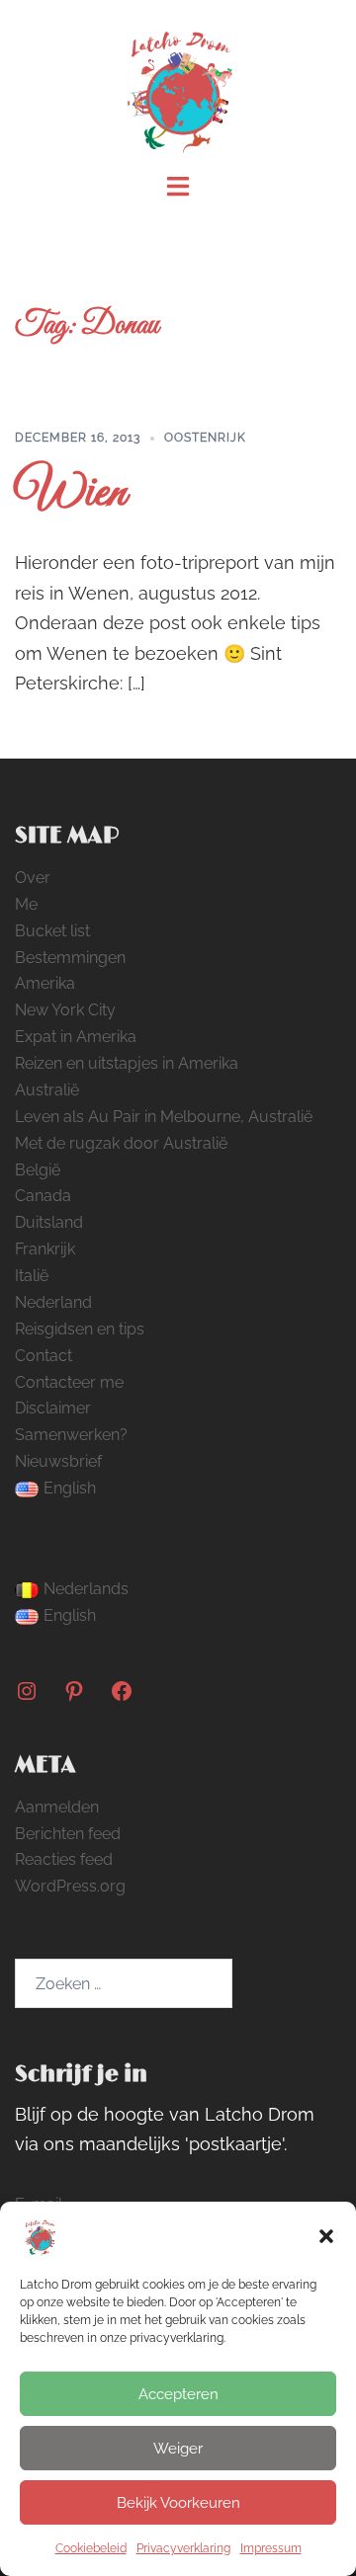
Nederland (53, 1302)
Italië (32, 1276)
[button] (326, 2236)
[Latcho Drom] (178, 85)
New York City (65, 1010)
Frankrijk (45, 1249)
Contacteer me (69, 1382)
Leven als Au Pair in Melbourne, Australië (164, 1117)
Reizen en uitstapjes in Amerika (127, 1063)
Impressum (271, 2548)
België (38, 1170)
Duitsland (49, 1222)
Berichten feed (68, 1834)
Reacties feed (64, 1859)
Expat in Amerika (76, 1037)
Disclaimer (53, 1408)
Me (26, 904)
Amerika (45, 983)
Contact (44, 1356)
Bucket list (52, 931)
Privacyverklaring (183, 2548)
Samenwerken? (71, 1435)
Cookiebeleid (91, 2548)
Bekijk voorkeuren (178, 2503)
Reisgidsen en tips (80, 1329)
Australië (47, 1090)
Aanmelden (57, 1807)
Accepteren (178, 2394)
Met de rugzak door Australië (121, 1143)
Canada (43, 1196)
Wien (71, 493)
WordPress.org (70, 1886)
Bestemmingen (70, 958)
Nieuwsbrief (58, 1461)
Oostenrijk (205, 438)
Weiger (178, 2449)
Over (33, 878)
